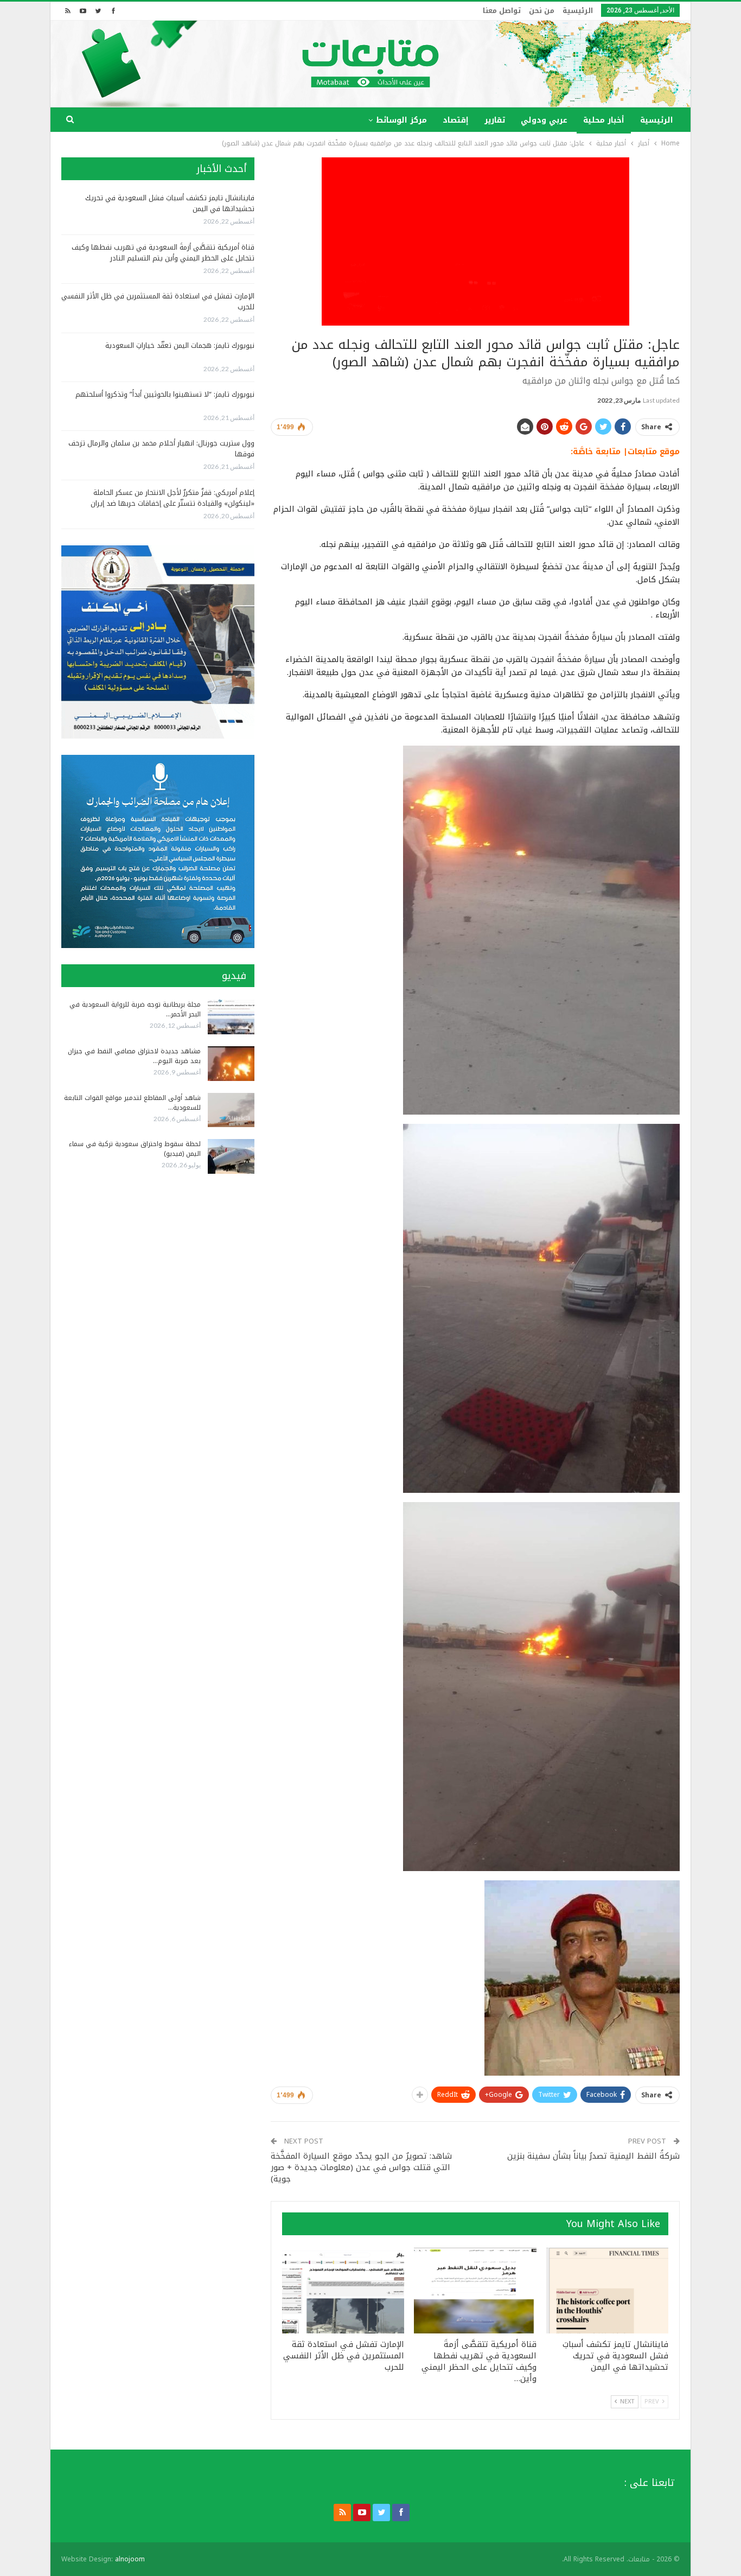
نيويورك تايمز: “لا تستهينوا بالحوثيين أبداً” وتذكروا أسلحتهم (165, 394)
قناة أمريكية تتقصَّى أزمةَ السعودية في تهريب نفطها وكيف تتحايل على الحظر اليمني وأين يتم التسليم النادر (163, 253)
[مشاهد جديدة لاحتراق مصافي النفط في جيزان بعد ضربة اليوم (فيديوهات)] (231, 1064)
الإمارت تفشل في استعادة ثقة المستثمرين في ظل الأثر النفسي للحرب (158, 301)
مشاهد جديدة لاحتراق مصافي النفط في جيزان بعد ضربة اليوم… (134, 1056)
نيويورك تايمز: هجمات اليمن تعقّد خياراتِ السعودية (180, 345)
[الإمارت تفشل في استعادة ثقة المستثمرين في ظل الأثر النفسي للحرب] (343, 2291)
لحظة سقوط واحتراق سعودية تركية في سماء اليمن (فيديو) (135, 1149)
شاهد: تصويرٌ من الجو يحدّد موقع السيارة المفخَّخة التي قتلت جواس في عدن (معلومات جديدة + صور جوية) (361, 2167)
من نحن (542, 11)
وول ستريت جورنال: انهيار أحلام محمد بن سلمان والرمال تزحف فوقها (161, 449)
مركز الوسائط (401, 120)
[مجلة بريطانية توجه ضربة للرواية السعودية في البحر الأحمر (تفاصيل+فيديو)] (231, 1017)
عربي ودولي (544, 120)
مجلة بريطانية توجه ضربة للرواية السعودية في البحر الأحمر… (135, 1009)
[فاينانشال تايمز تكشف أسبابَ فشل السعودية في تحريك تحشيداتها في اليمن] (607, 2291)
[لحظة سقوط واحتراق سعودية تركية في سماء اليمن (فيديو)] (231, 1156)
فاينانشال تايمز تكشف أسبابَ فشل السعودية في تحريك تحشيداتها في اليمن (170, 203)
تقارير (495, 120)
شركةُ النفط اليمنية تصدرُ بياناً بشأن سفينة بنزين (593, 2156)
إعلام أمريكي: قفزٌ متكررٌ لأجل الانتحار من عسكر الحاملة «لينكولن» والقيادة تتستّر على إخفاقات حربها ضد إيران (173, 498)
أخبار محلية (604, 120)
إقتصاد (456, 120)
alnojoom (130, 2559)
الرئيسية (578, 11)
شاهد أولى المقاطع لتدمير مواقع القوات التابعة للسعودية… (132, 1103)
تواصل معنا (502, 11)
